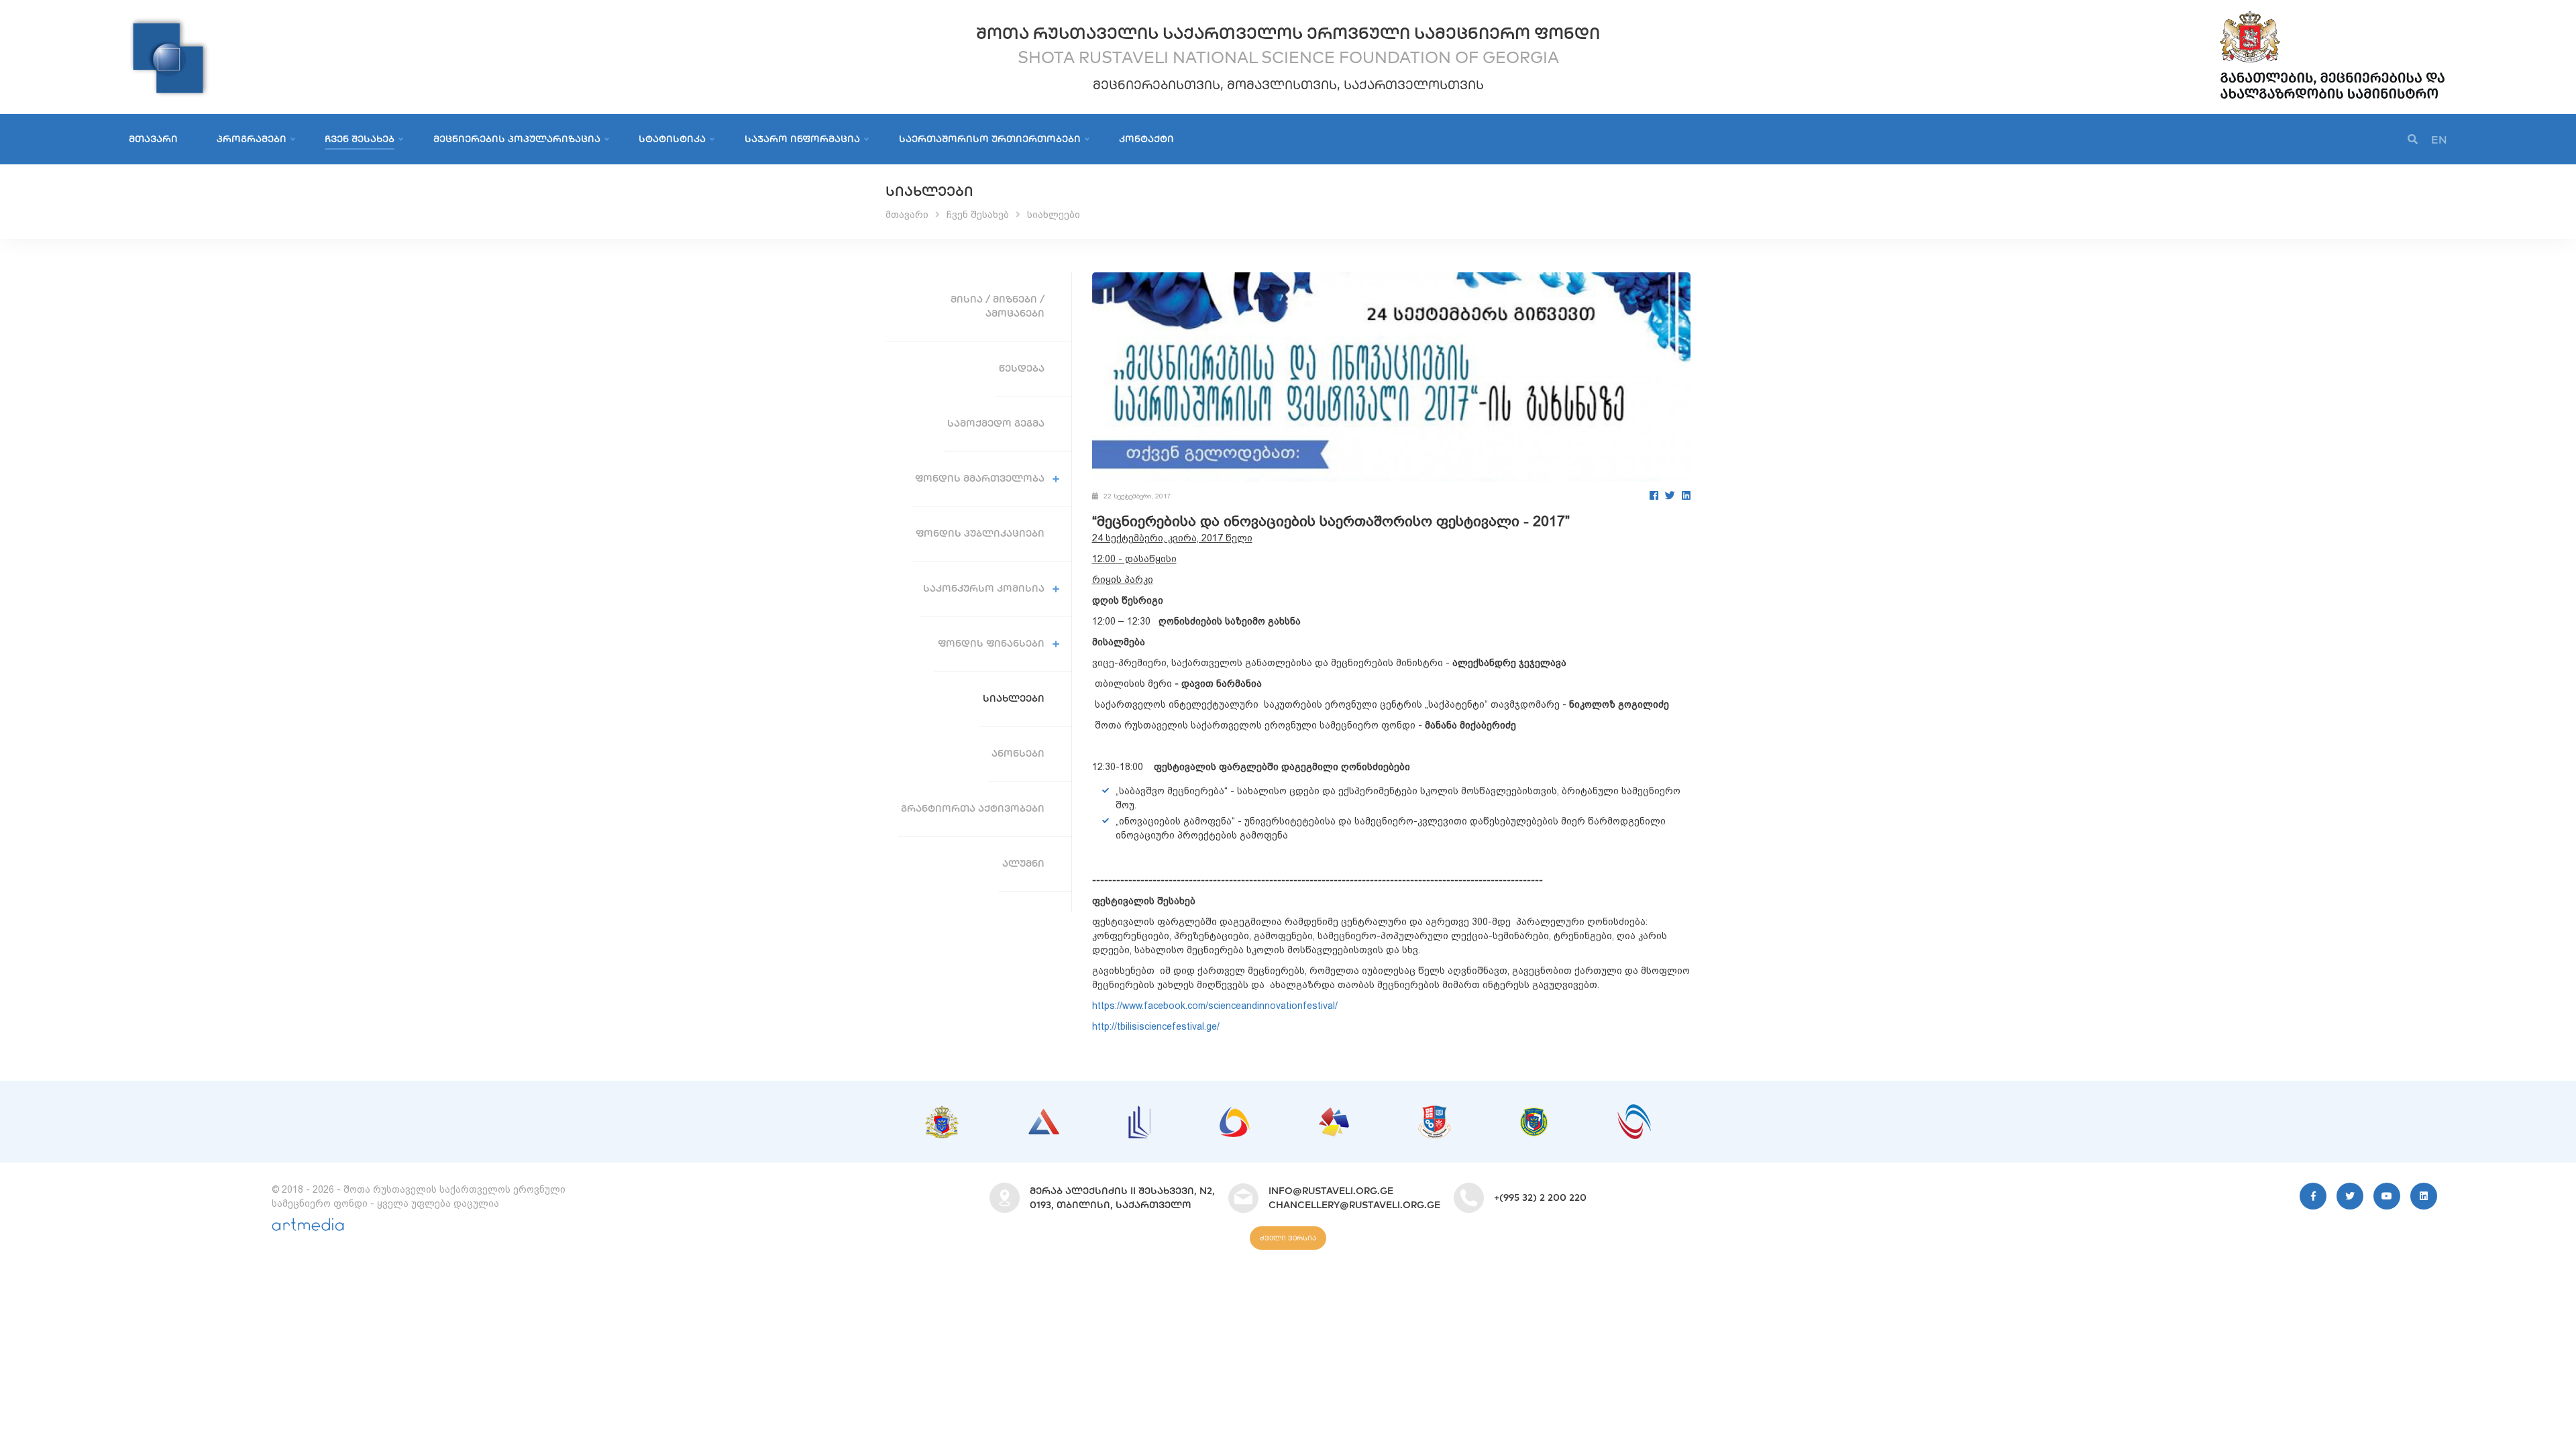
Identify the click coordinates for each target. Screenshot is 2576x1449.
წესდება (1022, 368)
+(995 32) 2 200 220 (1540, 1197)
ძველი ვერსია (1288, 1238)
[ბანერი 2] (1044, 1116)
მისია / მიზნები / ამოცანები (998, 306)
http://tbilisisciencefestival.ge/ (1156, 1026)
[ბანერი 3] (1139, 1112)
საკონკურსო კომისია (984, 588)
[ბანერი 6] (1435, 1112)
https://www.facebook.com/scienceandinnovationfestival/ (1215, 1006)
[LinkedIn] (1686, 495)
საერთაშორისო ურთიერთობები (990, 139)
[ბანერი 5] (1334, 1114)
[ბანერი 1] (942, 1112)
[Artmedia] (308, 1228)
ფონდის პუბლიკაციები (980, 533)
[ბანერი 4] (1235, 1114)
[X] (2350, 1196)
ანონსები (1018, 753)
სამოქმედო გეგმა (996, 423)
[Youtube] (2387, 1196)
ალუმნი (1023, 863)
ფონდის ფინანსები (991, 643)
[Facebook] (1654, 495)
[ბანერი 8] (1634, 1111)
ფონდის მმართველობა (980, 478)
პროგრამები (252, 139)
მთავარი (153, 139)
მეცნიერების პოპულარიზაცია (517, 139)
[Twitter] (1670, 495)
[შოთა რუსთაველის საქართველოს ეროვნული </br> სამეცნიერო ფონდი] (169, 23)
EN (2439, 140)
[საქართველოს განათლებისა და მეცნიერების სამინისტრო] (2332, 13)
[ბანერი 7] (1534, 1114)
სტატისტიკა (672, 139)
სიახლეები (1054, 215)
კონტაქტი (1146, 139)
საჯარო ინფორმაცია (802, 139)
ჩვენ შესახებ (360, 139)
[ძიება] (2413, 140)
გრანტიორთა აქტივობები (973, 808)
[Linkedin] (2424, 1196)
